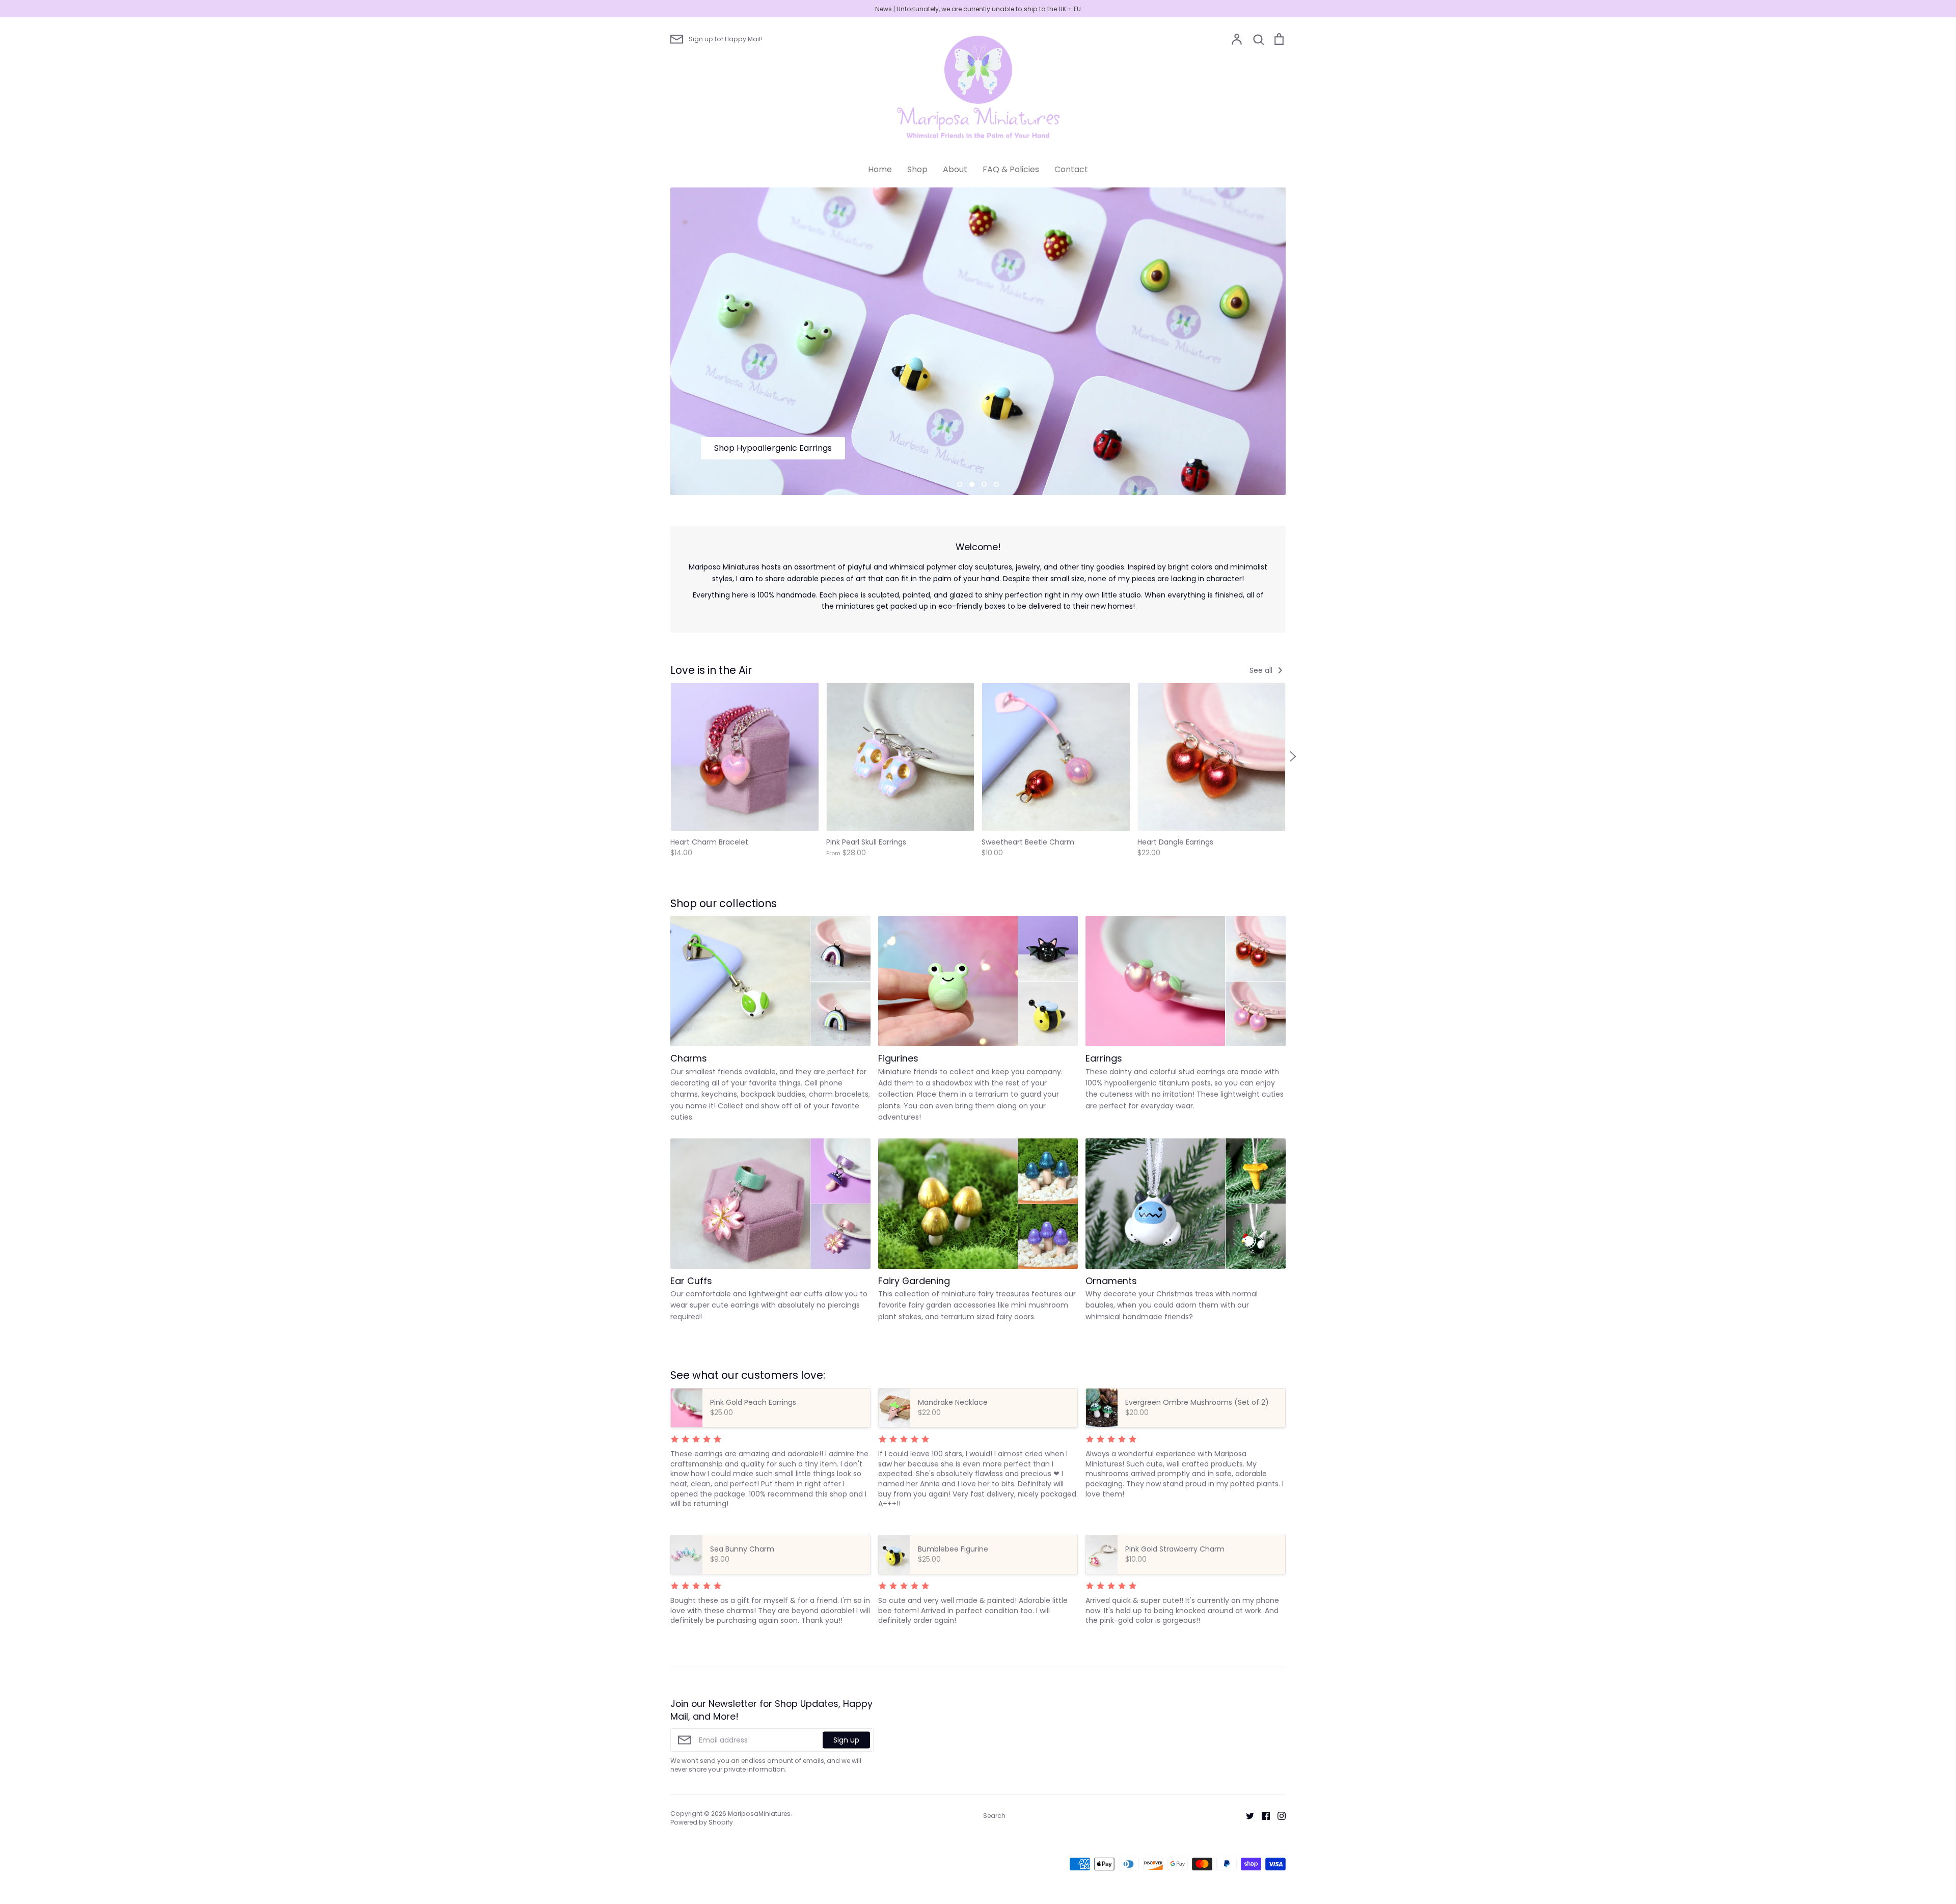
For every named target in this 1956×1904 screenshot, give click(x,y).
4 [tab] (996, 484)
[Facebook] (1262, 1815)
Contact (1071, 169)
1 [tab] (960, 484)
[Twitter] (1246, 1815)
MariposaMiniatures (759, 1814)
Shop (917, 169)
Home (880, 169)
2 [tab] (972, 484)
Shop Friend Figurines (756, 448)
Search (994, 1816)
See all (1262, 670)
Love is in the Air (711, 670)
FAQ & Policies (1011, 169)
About (955, 169)
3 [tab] (984, 484)
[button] (663, 756)
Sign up (846, 1739)
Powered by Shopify (702, 1822)
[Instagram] (1278, 1815)
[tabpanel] (978, 341)
